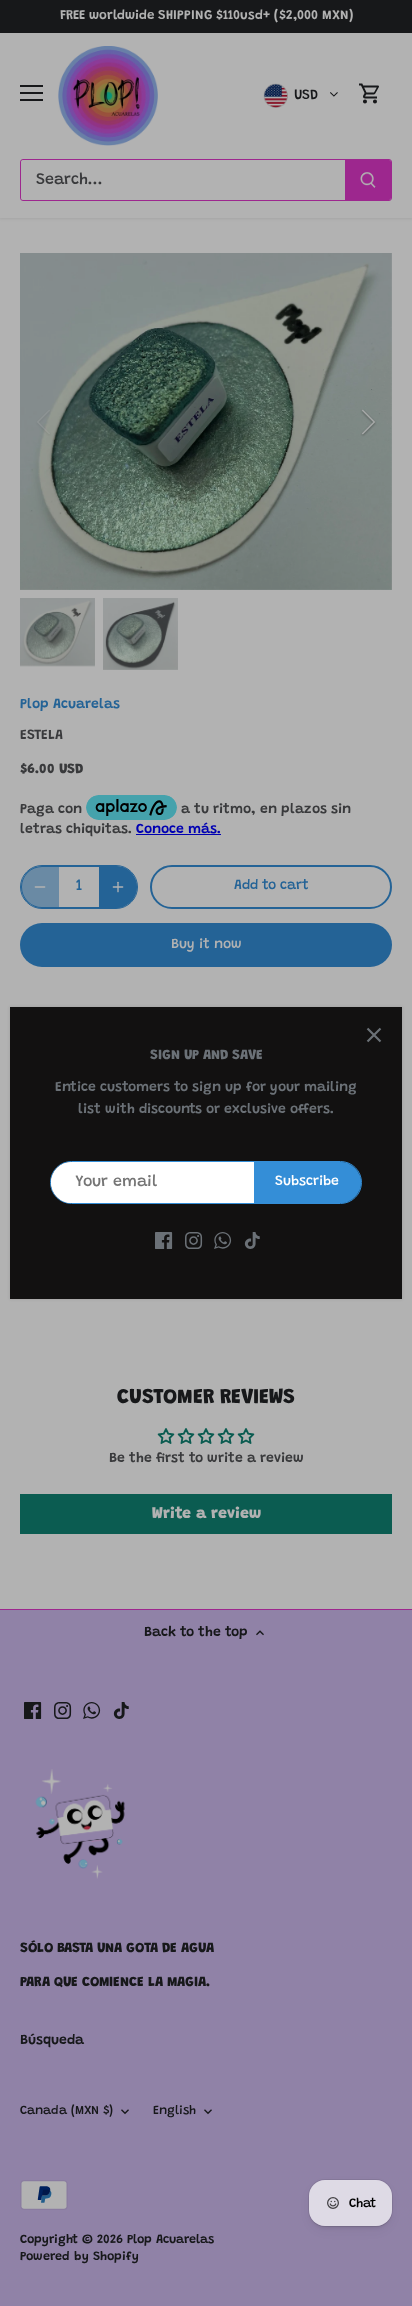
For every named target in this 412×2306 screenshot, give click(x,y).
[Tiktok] (252, 1242)
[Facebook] (163, 1242)
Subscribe (307, 1182)
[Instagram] (193, 1242)
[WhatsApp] (222, 1242)
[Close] (374, 1035)
